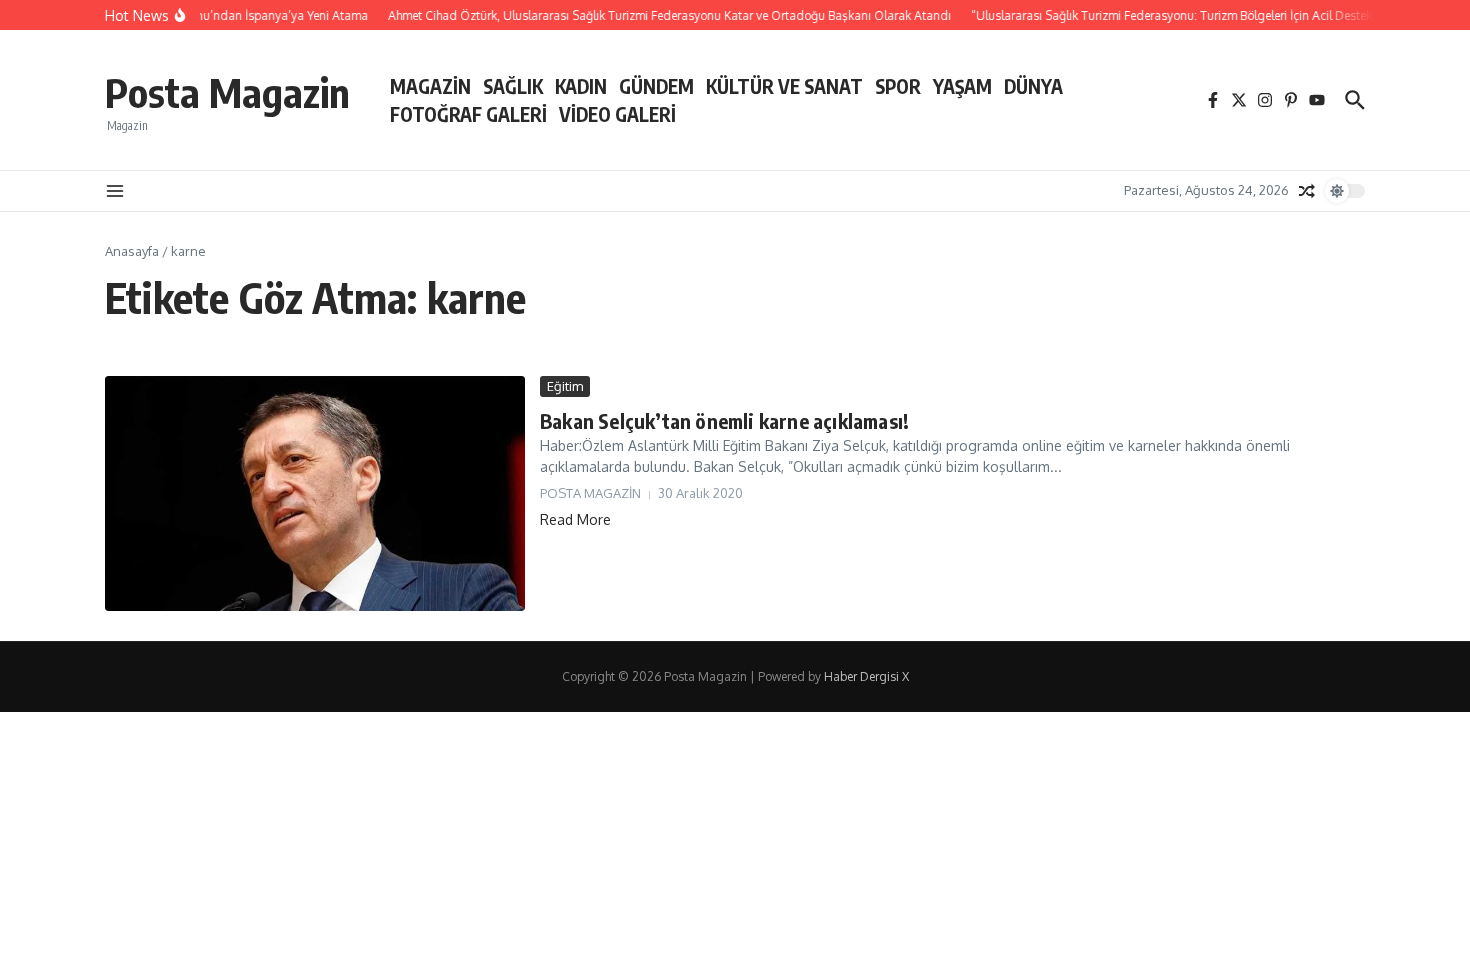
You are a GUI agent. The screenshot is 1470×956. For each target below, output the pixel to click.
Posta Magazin (227, 92)
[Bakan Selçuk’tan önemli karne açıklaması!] (315, 494)
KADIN (581, 86)
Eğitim (565, 386)
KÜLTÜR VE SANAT (784, 86)
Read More (575, 519)
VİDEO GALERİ (617, 114)
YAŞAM (962, 86)
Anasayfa (132, 251)
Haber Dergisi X (866, 676)
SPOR (898, 86)
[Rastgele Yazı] (1307, 191)
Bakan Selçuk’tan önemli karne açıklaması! (724, 420)
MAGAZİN (430, 86)
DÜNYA (1033, 86)
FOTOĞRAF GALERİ (468, 114)
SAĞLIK (513, 86)
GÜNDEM (656, 86)
